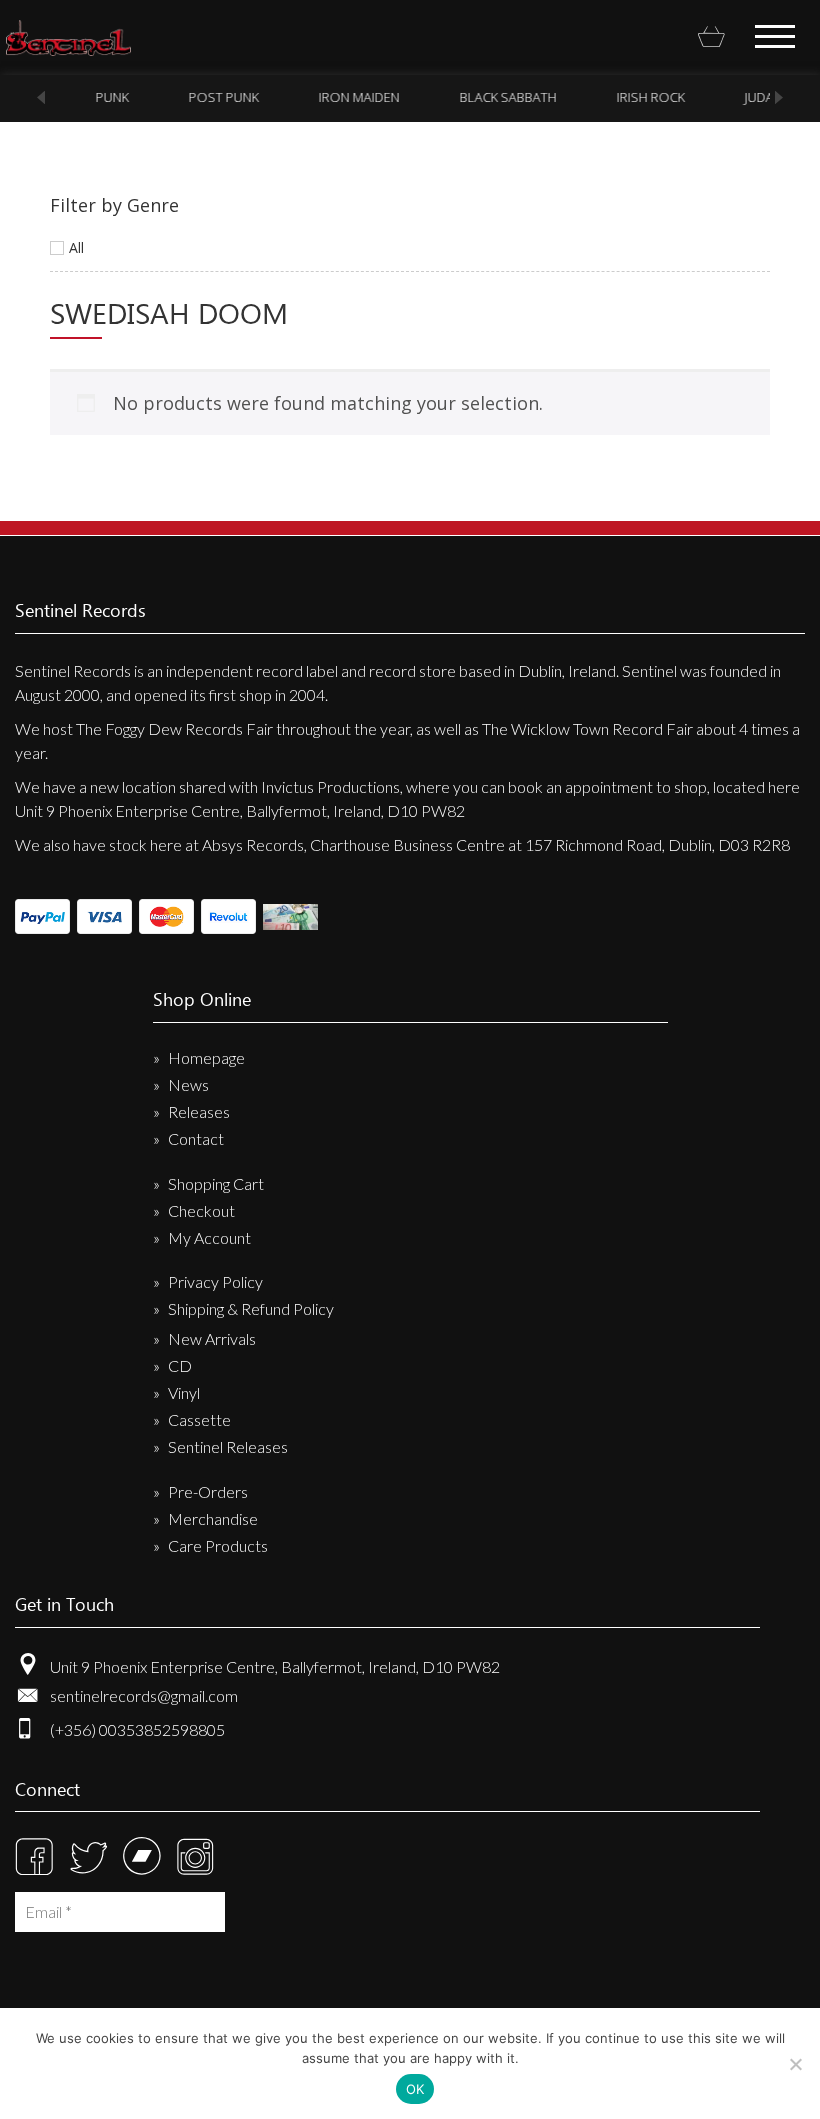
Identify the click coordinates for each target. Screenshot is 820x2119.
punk (86, 97)
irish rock (625, 97)
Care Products (218, 1545)
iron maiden (333, 97)
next (779, 97)
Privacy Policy (215, 1281)
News (188, 1084)
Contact (196, 1138)
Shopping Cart (216, 1183)
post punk (198, 97)
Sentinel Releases (228, 1446)
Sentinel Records (68, 38)
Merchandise (213, 1518)
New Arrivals (212, 1338)
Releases (199, 1111)
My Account (209, 1237)
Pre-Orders (208, 1491)
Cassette (199, 1419)
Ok (415, 2089)
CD (180, 1365)
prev (41, 97)
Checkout (201, 1210)
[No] (795, 2064)
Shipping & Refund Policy (251, 1308)
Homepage (206, 1057)
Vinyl (184, 1392)
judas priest (759, 97)
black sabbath (482, 97)
